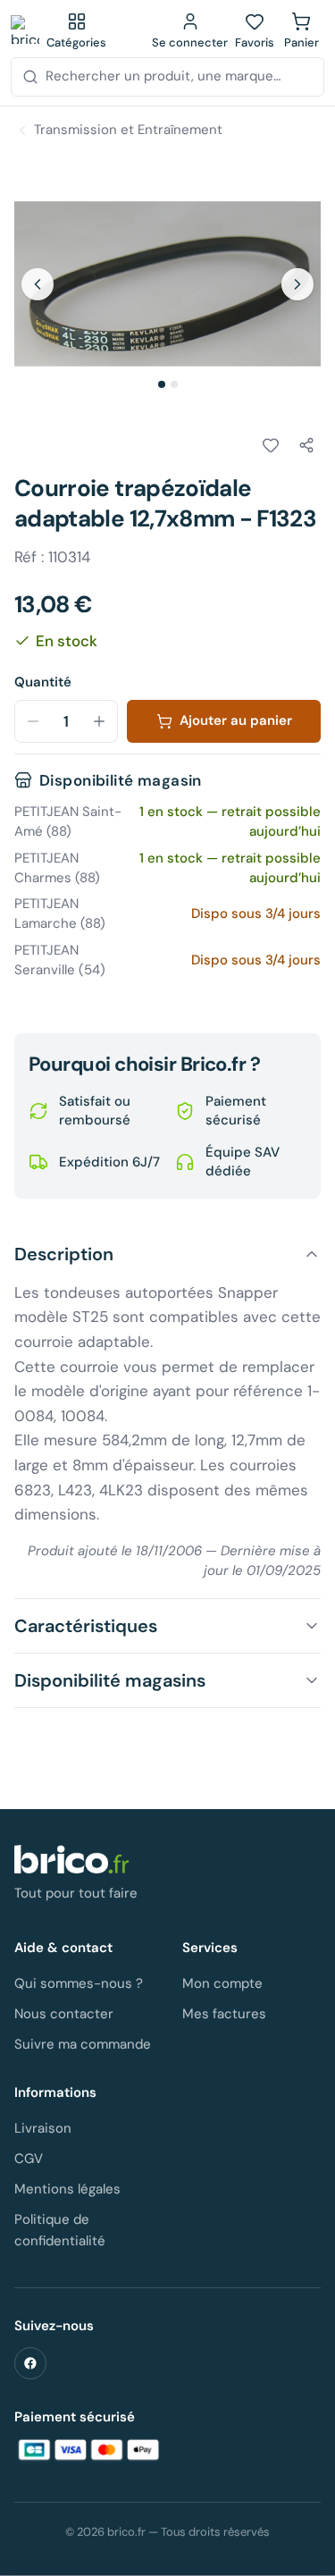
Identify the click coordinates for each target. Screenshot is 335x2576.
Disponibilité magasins (110, 1680)
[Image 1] (162, 384)
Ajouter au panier (236, 720)
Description (64, 1254)
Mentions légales (67, 2189)
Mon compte (222, 1983)
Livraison (43, 2128)
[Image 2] (174, 384)
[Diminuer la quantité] (33, 721)
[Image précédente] (38, 284)
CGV (29, 2159)
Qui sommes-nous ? (79, 1983)
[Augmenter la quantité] (99, 721)
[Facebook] (30, 2363)
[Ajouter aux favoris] (271, 445)
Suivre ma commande (83, 2044)
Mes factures (224, 2014)
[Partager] (306, 445)
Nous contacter (64, 2014)
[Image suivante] (297, 284)
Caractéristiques (86, 1626)
